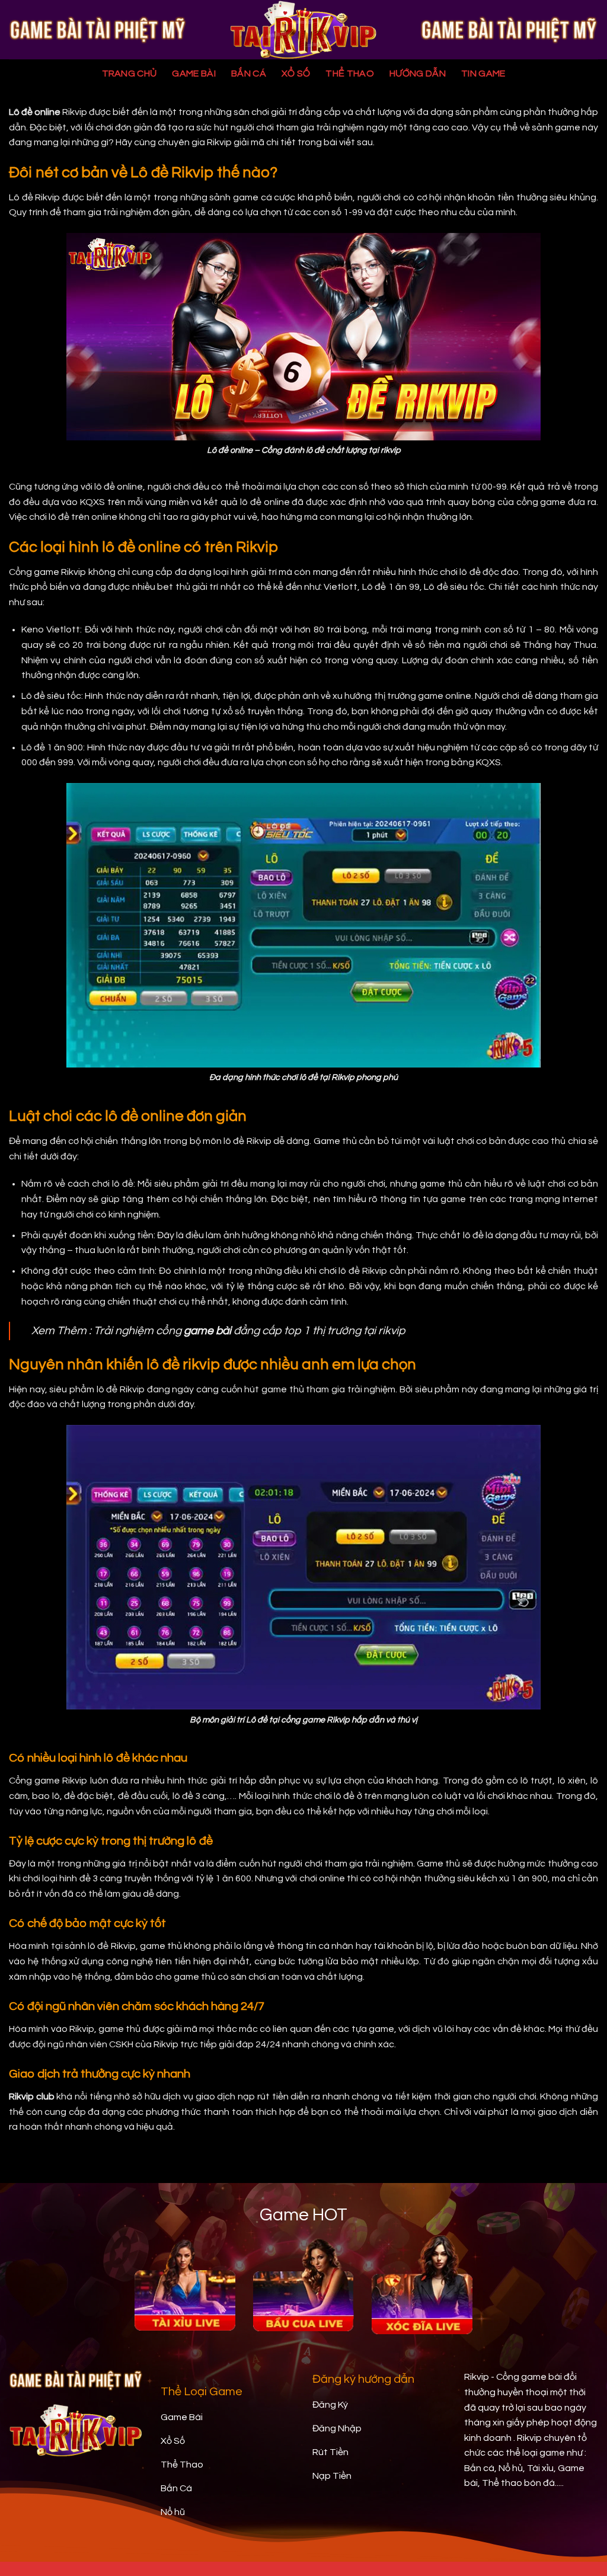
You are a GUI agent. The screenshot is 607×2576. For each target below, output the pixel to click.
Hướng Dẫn (418, 73)
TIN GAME (483, 73)
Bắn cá (249, 73)
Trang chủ (130, 73)
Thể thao (350, 73)
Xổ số (296, 73)
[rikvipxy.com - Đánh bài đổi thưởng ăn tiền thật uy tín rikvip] (303, 30)
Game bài (194, 73)
